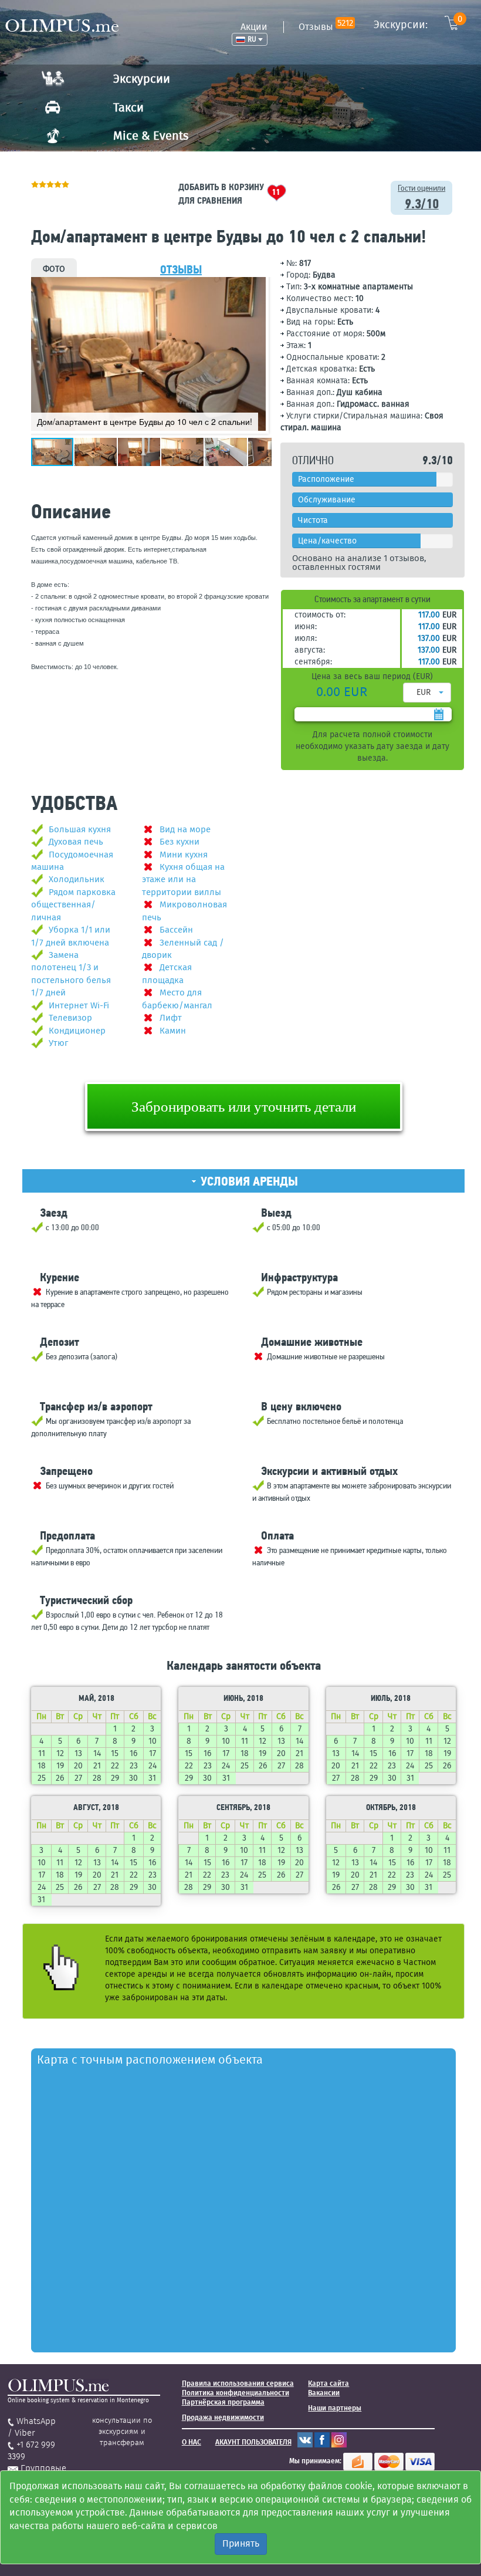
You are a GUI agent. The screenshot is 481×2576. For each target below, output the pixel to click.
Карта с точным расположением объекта (150, 2060)
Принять (241, 2543)
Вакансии (324, 2393)
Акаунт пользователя (253, 2442)
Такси (128, 107)
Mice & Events (151, 136)
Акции (254, 27)
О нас (192, 2442)
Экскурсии (142, 79)
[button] (255, 288)
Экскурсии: (418, 24)
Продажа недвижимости (223, 2418)
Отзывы (326, 27)
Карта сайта (328, 2383)
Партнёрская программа (223, 2402)
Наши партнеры (335, 2408)
